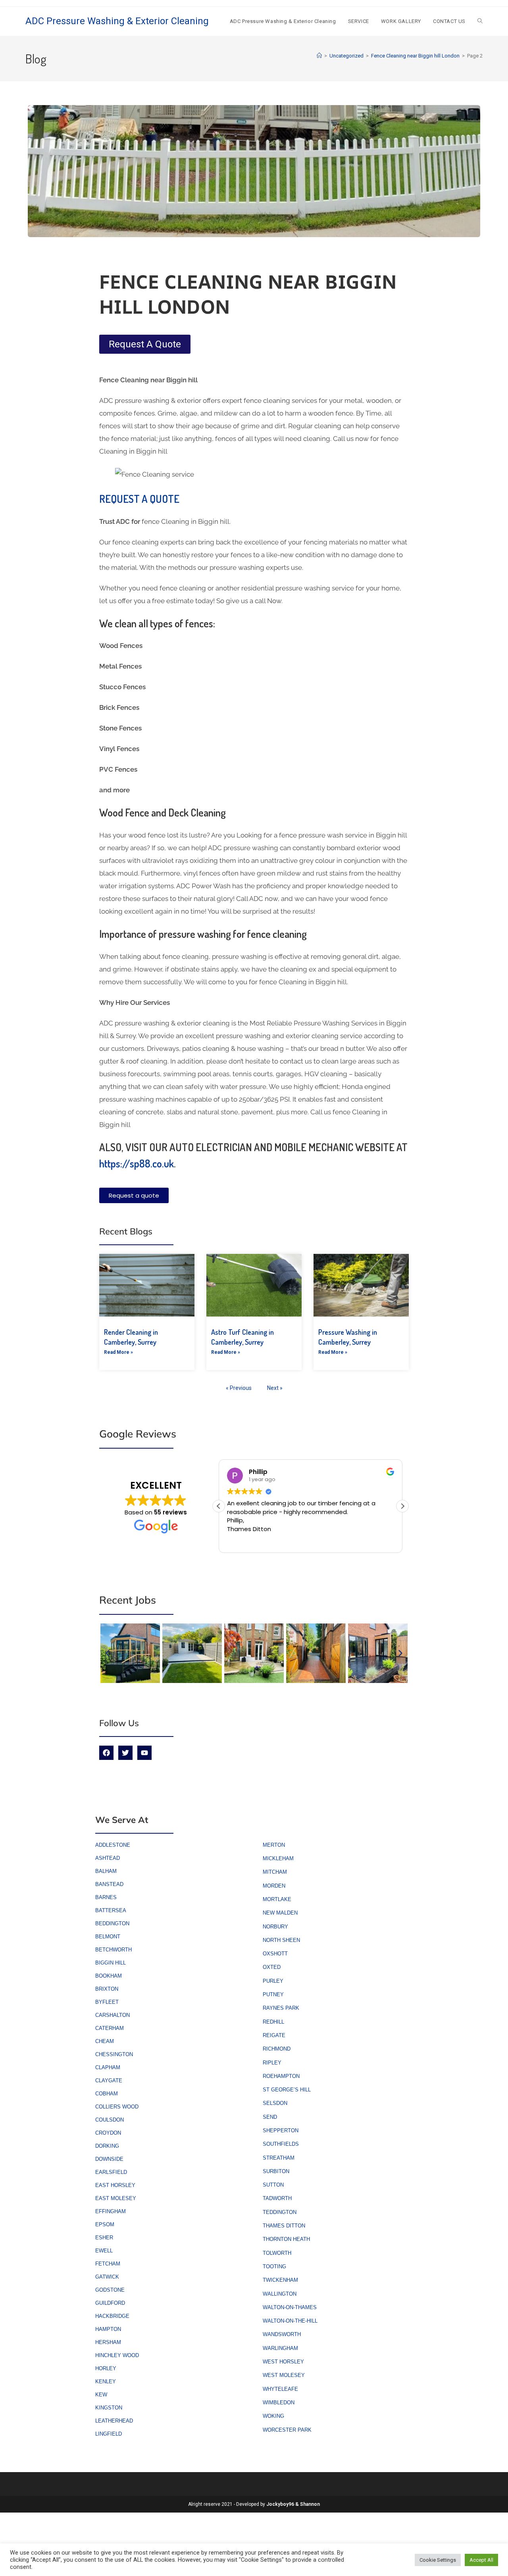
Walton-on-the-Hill (290, 2321)
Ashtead (108, 1858)
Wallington (280, 2294)
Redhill (273, 2022)
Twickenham (280, 2280)
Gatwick (107, 2277)
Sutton (273, 2185)
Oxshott (275, 1954)
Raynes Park (281, 2008)
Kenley (106, 2381)
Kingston (109, 2408)
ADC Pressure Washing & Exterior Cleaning (117, 21)
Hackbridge (112, 2316)
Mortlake (277, 1899)
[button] (402, 1506)
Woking (273, 2416)
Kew (101, 2395)
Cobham (107, 2094)
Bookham (109, 1976)
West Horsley (283, 2362)
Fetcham (108, 2264)
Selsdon (275, 2103)
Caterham (110, 2028)
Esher (104, 2238)
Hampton (108, 2329)
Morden (274, 1886)
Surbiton (276, 2171)
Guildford (110, 2303)
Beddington (112, 1923)
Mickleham (278, 1858)
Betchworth (114, 1950)
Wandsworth (282, 2334)
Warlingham (280, 2348)
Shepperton (281, 2130)
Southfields (281, 2144)
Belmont (108, 1937)
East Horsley (115, 2185)
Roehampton (281, 2076)
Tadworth (277, 2198)
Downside (109, 2159)
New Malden (280, 1913)
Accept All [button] (481, 2560)
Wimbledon (279, 2403)
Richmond (277, 2049)
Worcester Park (287, 2430)
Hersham (108, 2342)
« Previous (239, 1388)
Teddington (280, 2212)
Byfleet (107, 2002)
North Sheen (281, 1940)
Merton (274, 1845)
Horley (106, 2368)
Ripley (272, 2063)
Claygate (109, 2081)
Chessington (114, 2054)
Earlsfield (111, 2172)
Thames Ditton (284, 2226)
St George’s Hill (287, 2090)
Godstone (110, 2290)
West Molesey (284, 2375)
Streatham (279, 2158)
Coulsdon (110, 2120)
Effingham (111, 2211)
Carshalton (113, 2015)
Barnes (106, 1897)
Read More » (118, 1352)
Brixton (107, 1989)
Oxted (272, 1967)
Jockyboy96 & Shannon (293, 2504)
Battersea (111, 1910)
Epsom (105, 2224)
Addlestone (113, 1845)
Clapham (108, 2067)
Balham (106, 1871)
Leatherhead (114, 2421)
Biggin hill (111, 1963)
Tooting (274, 2266)
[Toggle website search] (480, 21)
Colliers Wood (117, 2107)
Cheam (105, 2041)
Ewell (104, 2251)
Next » (275, 1388)
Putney (273, 1994)
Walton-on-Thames (290, 2307)
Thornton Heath (286, 2239)
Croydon (108, 2133)
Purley (273, 1981)
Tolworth (277, 2253)
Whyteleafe (280, 2389)
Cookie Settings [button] (438, 2560)
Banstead (109, 1884)
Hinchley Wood (117, 2355)
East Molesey (116, 2198)
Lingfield (109, 2434)
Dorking (107, 2146)
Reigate (274, 2035)
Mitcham (275, 1872)
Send (270, 2117)
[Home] (319, 56)
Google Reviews (138, 1434)
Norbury (275, 1927)
